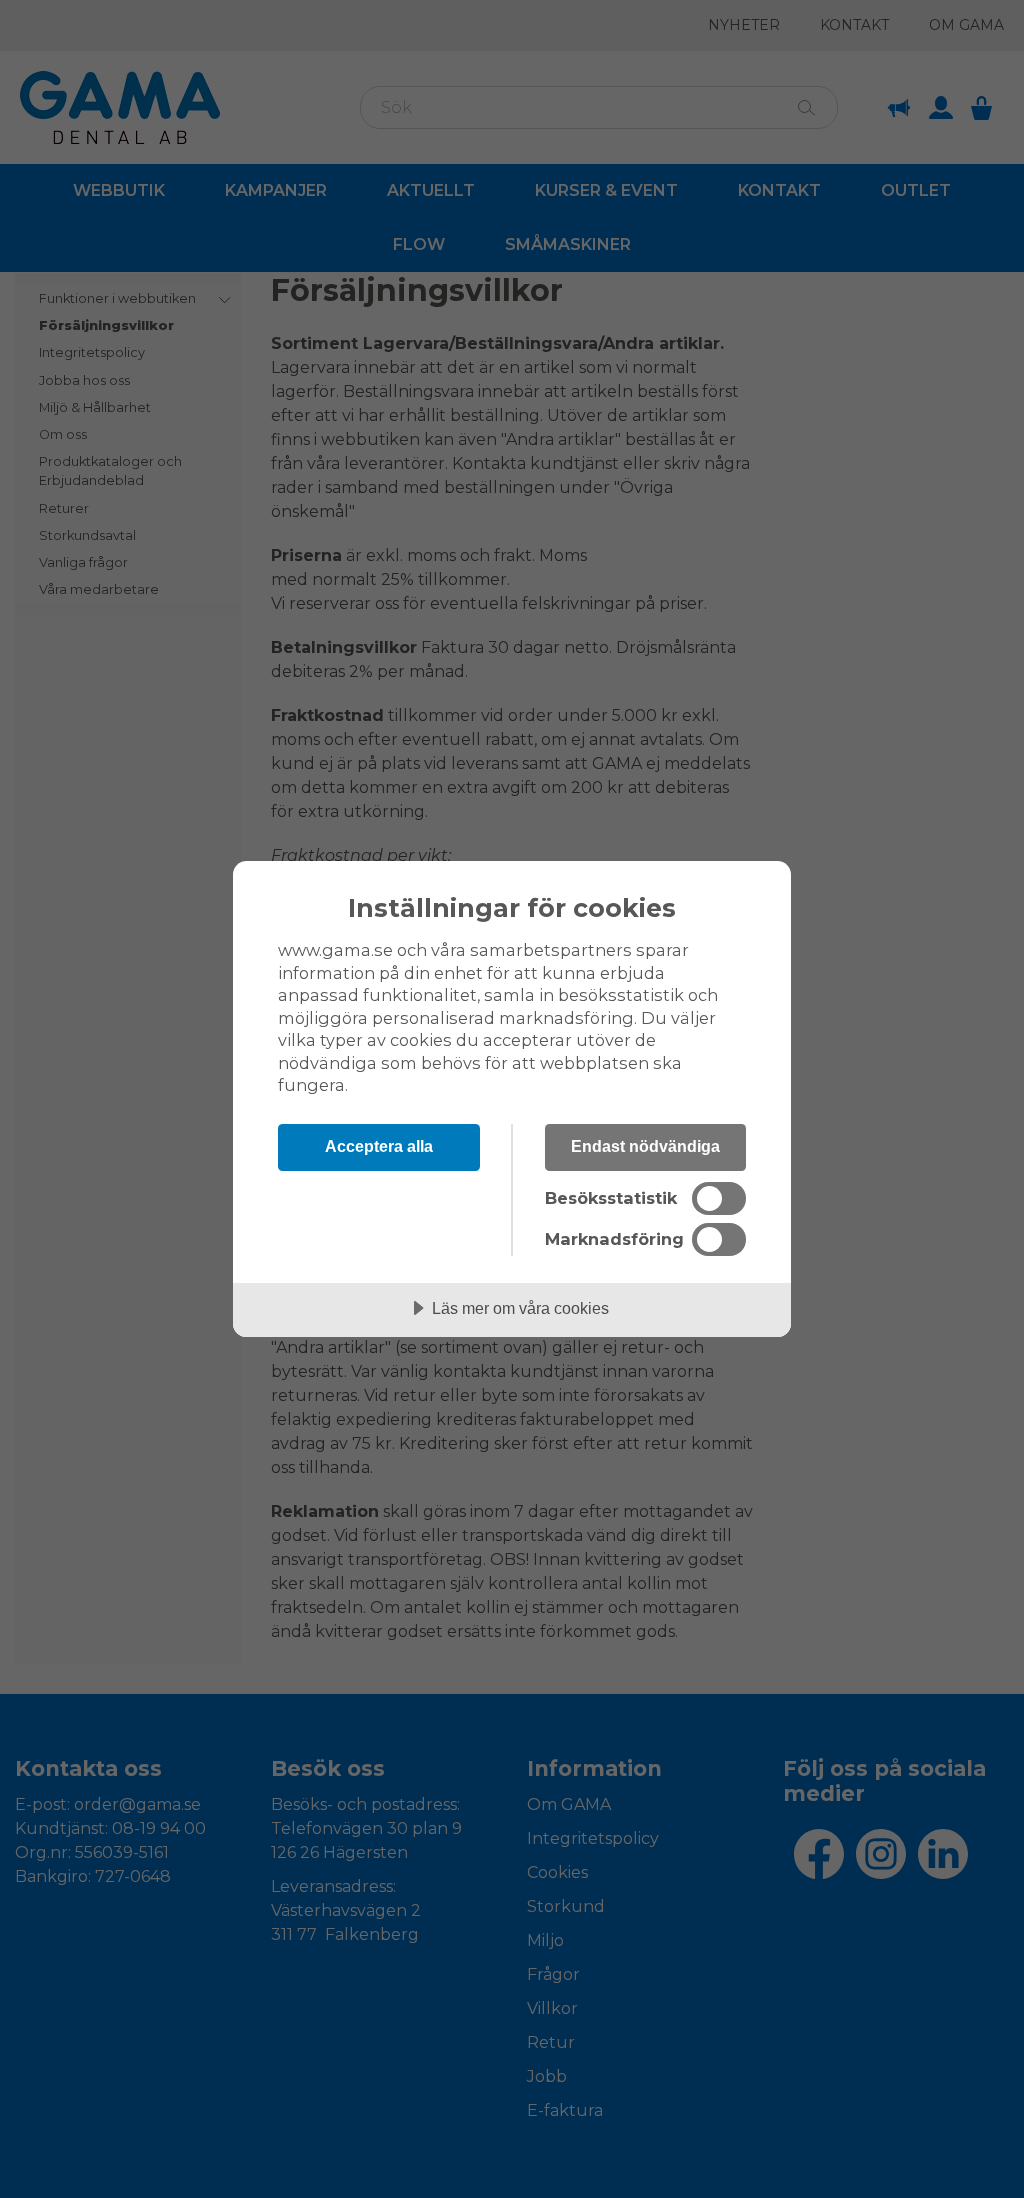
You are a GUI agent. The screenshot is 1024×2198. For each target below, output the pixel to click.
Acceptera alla (379, 1146)
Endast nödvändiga (645, 1146)
